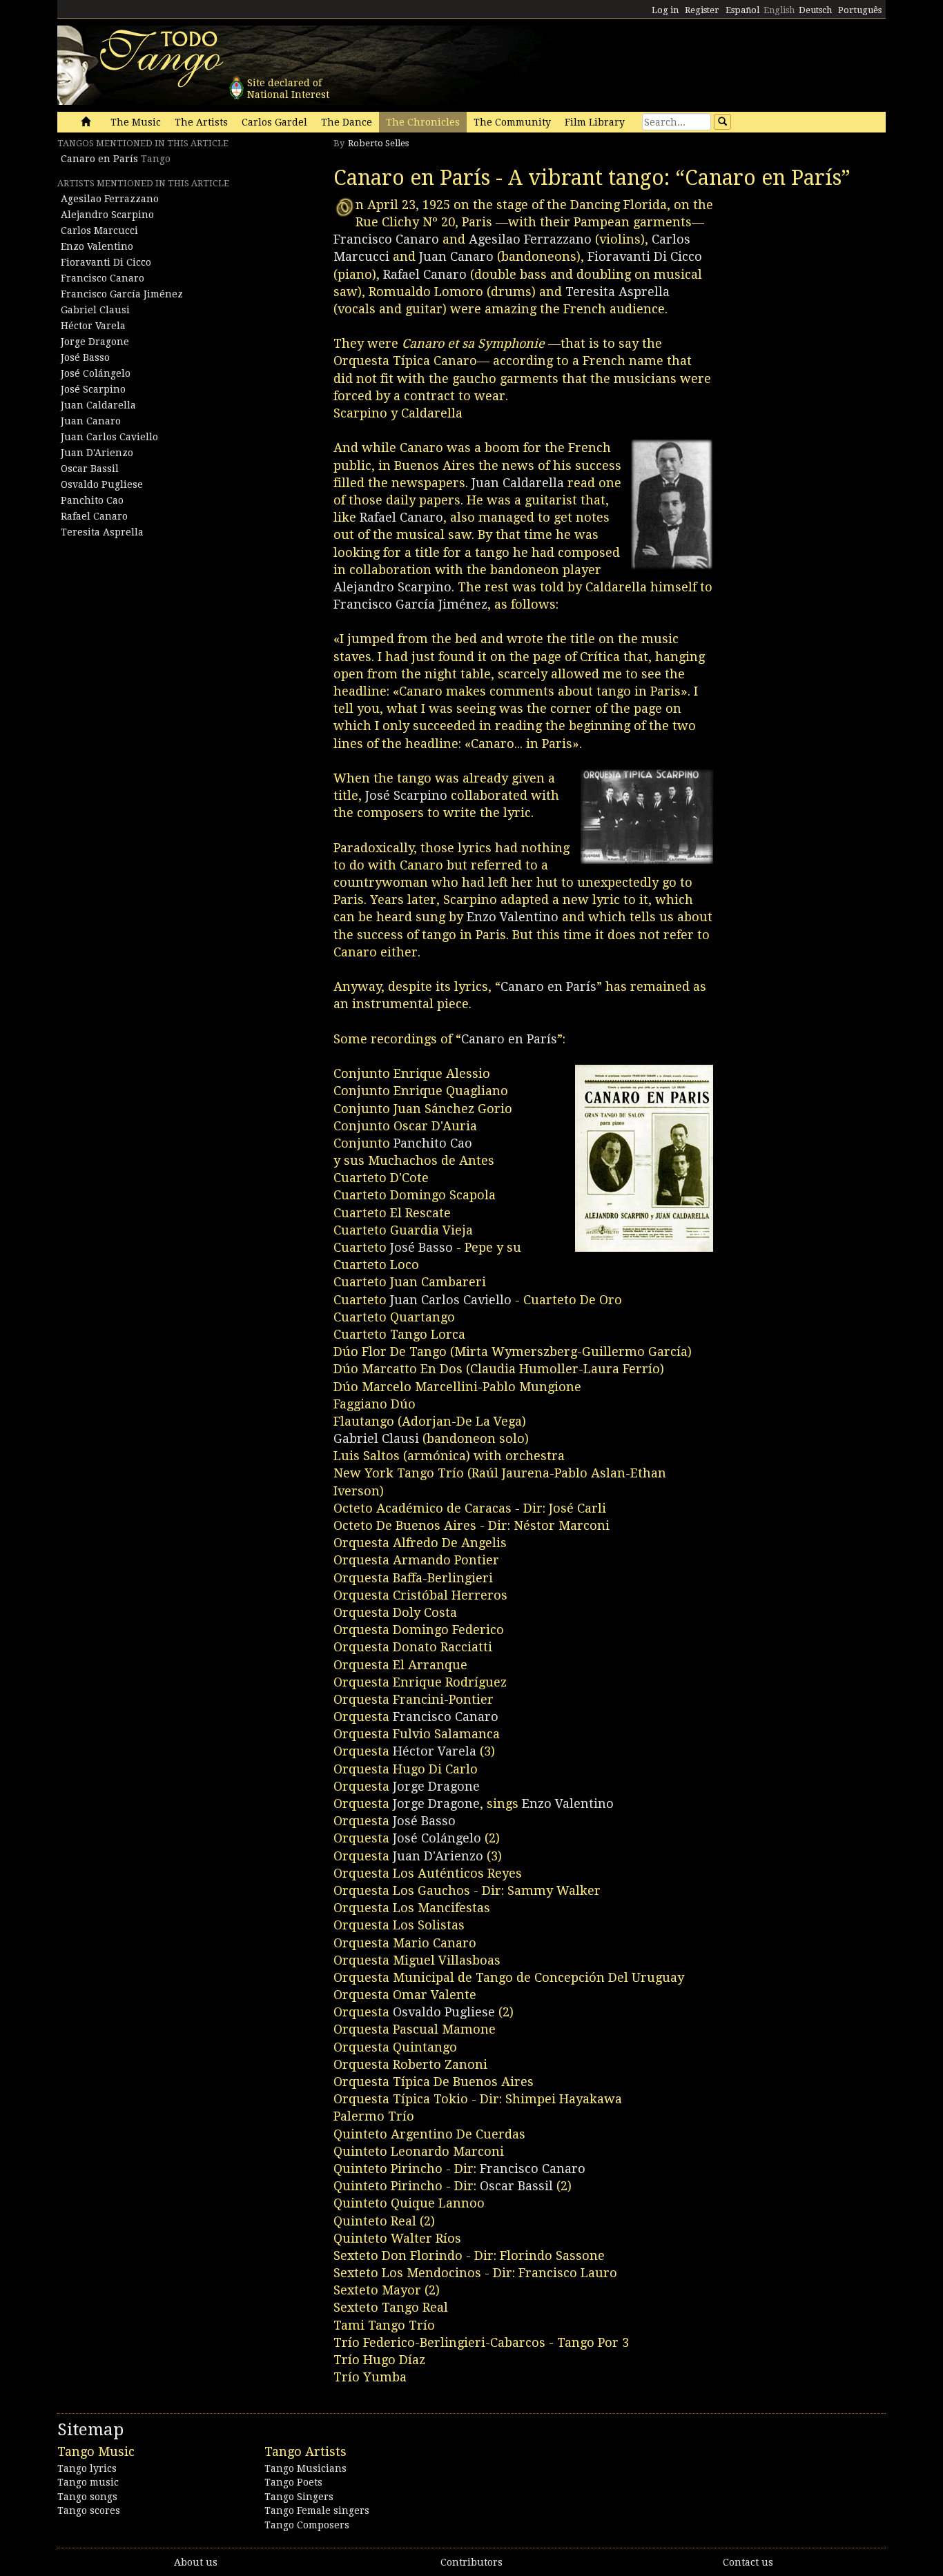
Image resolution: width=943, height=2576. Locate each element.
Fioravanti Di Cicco (106, 262)
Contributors (471, 2562)
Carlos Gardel (274, 122)
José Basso (85, 357)
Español (742, 10)
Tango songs (87, 2497)
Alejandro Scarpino (107, 215)
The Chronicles (423, 122)
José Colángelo (96, 373)
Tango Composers (307, 2525)
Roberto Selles (378, 143)
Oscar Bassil (90, 469)
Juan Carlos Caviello (109, 437)
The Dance (347, 122)
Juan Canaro (91, 421)
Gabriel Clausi (95, 310)
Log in (665, 10)
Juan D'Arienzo (97, 453)
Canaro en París (99, 159)
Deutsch (815, 10)
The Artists (201, 122)
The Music (136, 122)
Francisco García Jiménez (122, 294)
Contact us (748, 2562)
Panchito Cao (92, 500)
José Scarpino (93, 389)
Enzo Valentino (97, 246)
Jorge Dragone (95, 342)
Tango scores (89, 2510)
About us (196, 2562)
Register (702, 10)
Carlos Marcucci (99, 230)
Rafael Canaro (94, 516)
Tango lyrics (87, 2468)
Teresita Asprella (102, 532)
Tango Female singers (317, 2510)
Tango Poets (293, 2482)
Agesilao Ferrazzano (110, 199)
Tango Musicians (305, 2468)
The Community (512, 122)
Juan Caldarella (98, 405)
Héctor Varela (93, 326)
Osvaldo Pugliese (102, 484)
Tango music (88, 2482)
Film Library (595, 122)
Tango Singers (299, 2497)
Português (860, 10)
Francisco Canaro (103, 278)
